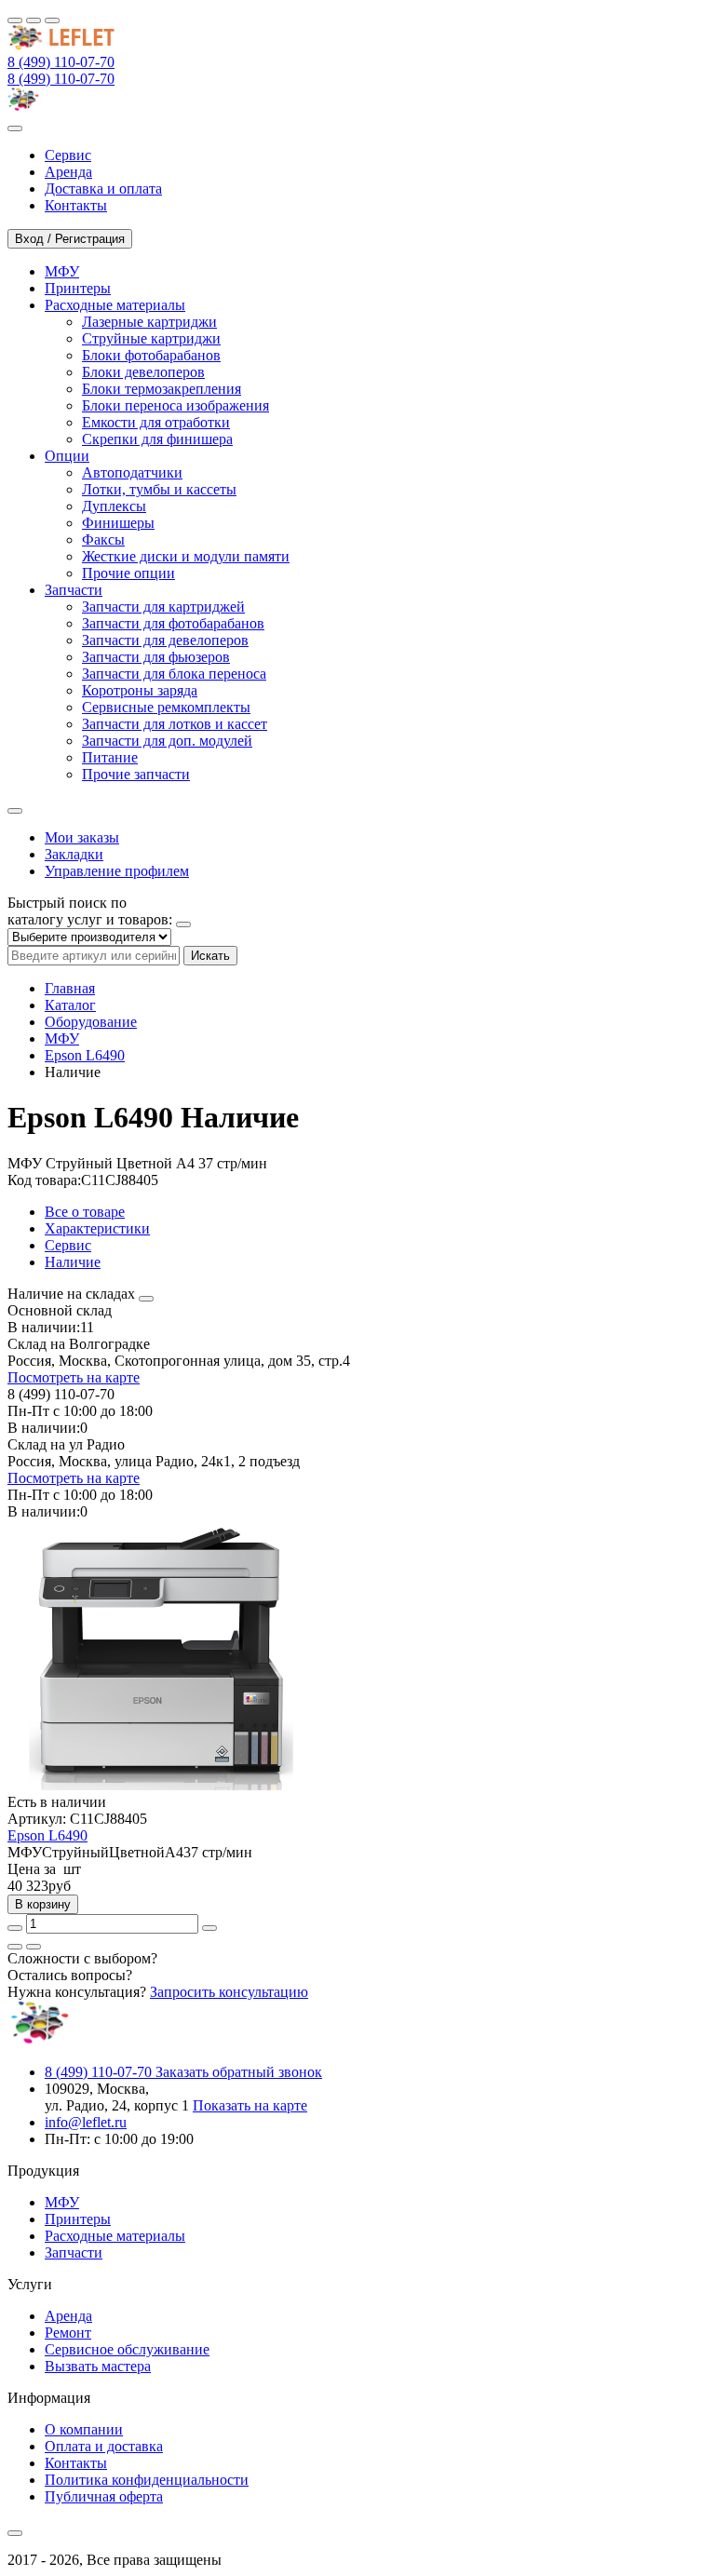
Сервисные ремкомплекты (166, 707)
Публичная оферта (104, 2496)
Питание (110, 757)
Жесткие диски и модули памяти (186, 556)
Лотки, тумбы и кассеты (159, 489)
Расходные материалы (115, 2236)
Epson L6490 (85, 1055)
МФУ (62, 1038)
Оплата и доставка (104, 2446)
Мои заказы (82, 837)
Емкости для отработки (156, 422)
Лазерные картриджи (149, 322)
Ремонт (68, 2333)
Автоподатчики (132, 472)
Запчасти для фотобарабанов (173, 623)
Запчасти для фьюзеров (156, 657)
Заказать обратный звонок (239, 2072)
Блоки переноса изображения (175, 405)
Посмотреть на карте (74, 1377)
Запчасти (74, 2252)
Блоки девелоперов (143, 372)
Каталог (70, 1005)
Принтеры (78, 2219)
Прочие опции (128, 573)
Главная (70, 988)
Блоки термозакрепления (162, 389)
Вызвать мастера (98, 2366)
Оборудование (91, 1022)
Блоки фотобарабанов (151, 355)
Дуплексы (114, 506)
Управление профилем (117, 871)
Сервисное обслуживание (127, 2349)
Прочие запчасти (136, 774)
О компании (84, 2429)
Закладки (74, 854)
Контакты (76, 2463)
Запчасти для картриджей (163, 607)
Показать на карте (250, 2105)
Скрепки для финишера (157, 439)
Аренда (68, 2316)
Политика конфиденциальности (147, 2480)
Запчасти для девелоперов (165, 640)
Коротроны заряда (140, 690)
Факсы (103, 539)
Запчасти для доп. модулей (167, 741)
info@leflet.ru (86, 2122)
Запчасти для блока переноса (174, 674)
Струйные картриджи (151, 338)
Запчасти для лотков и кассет (175, 724)
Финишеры (118, 523)
